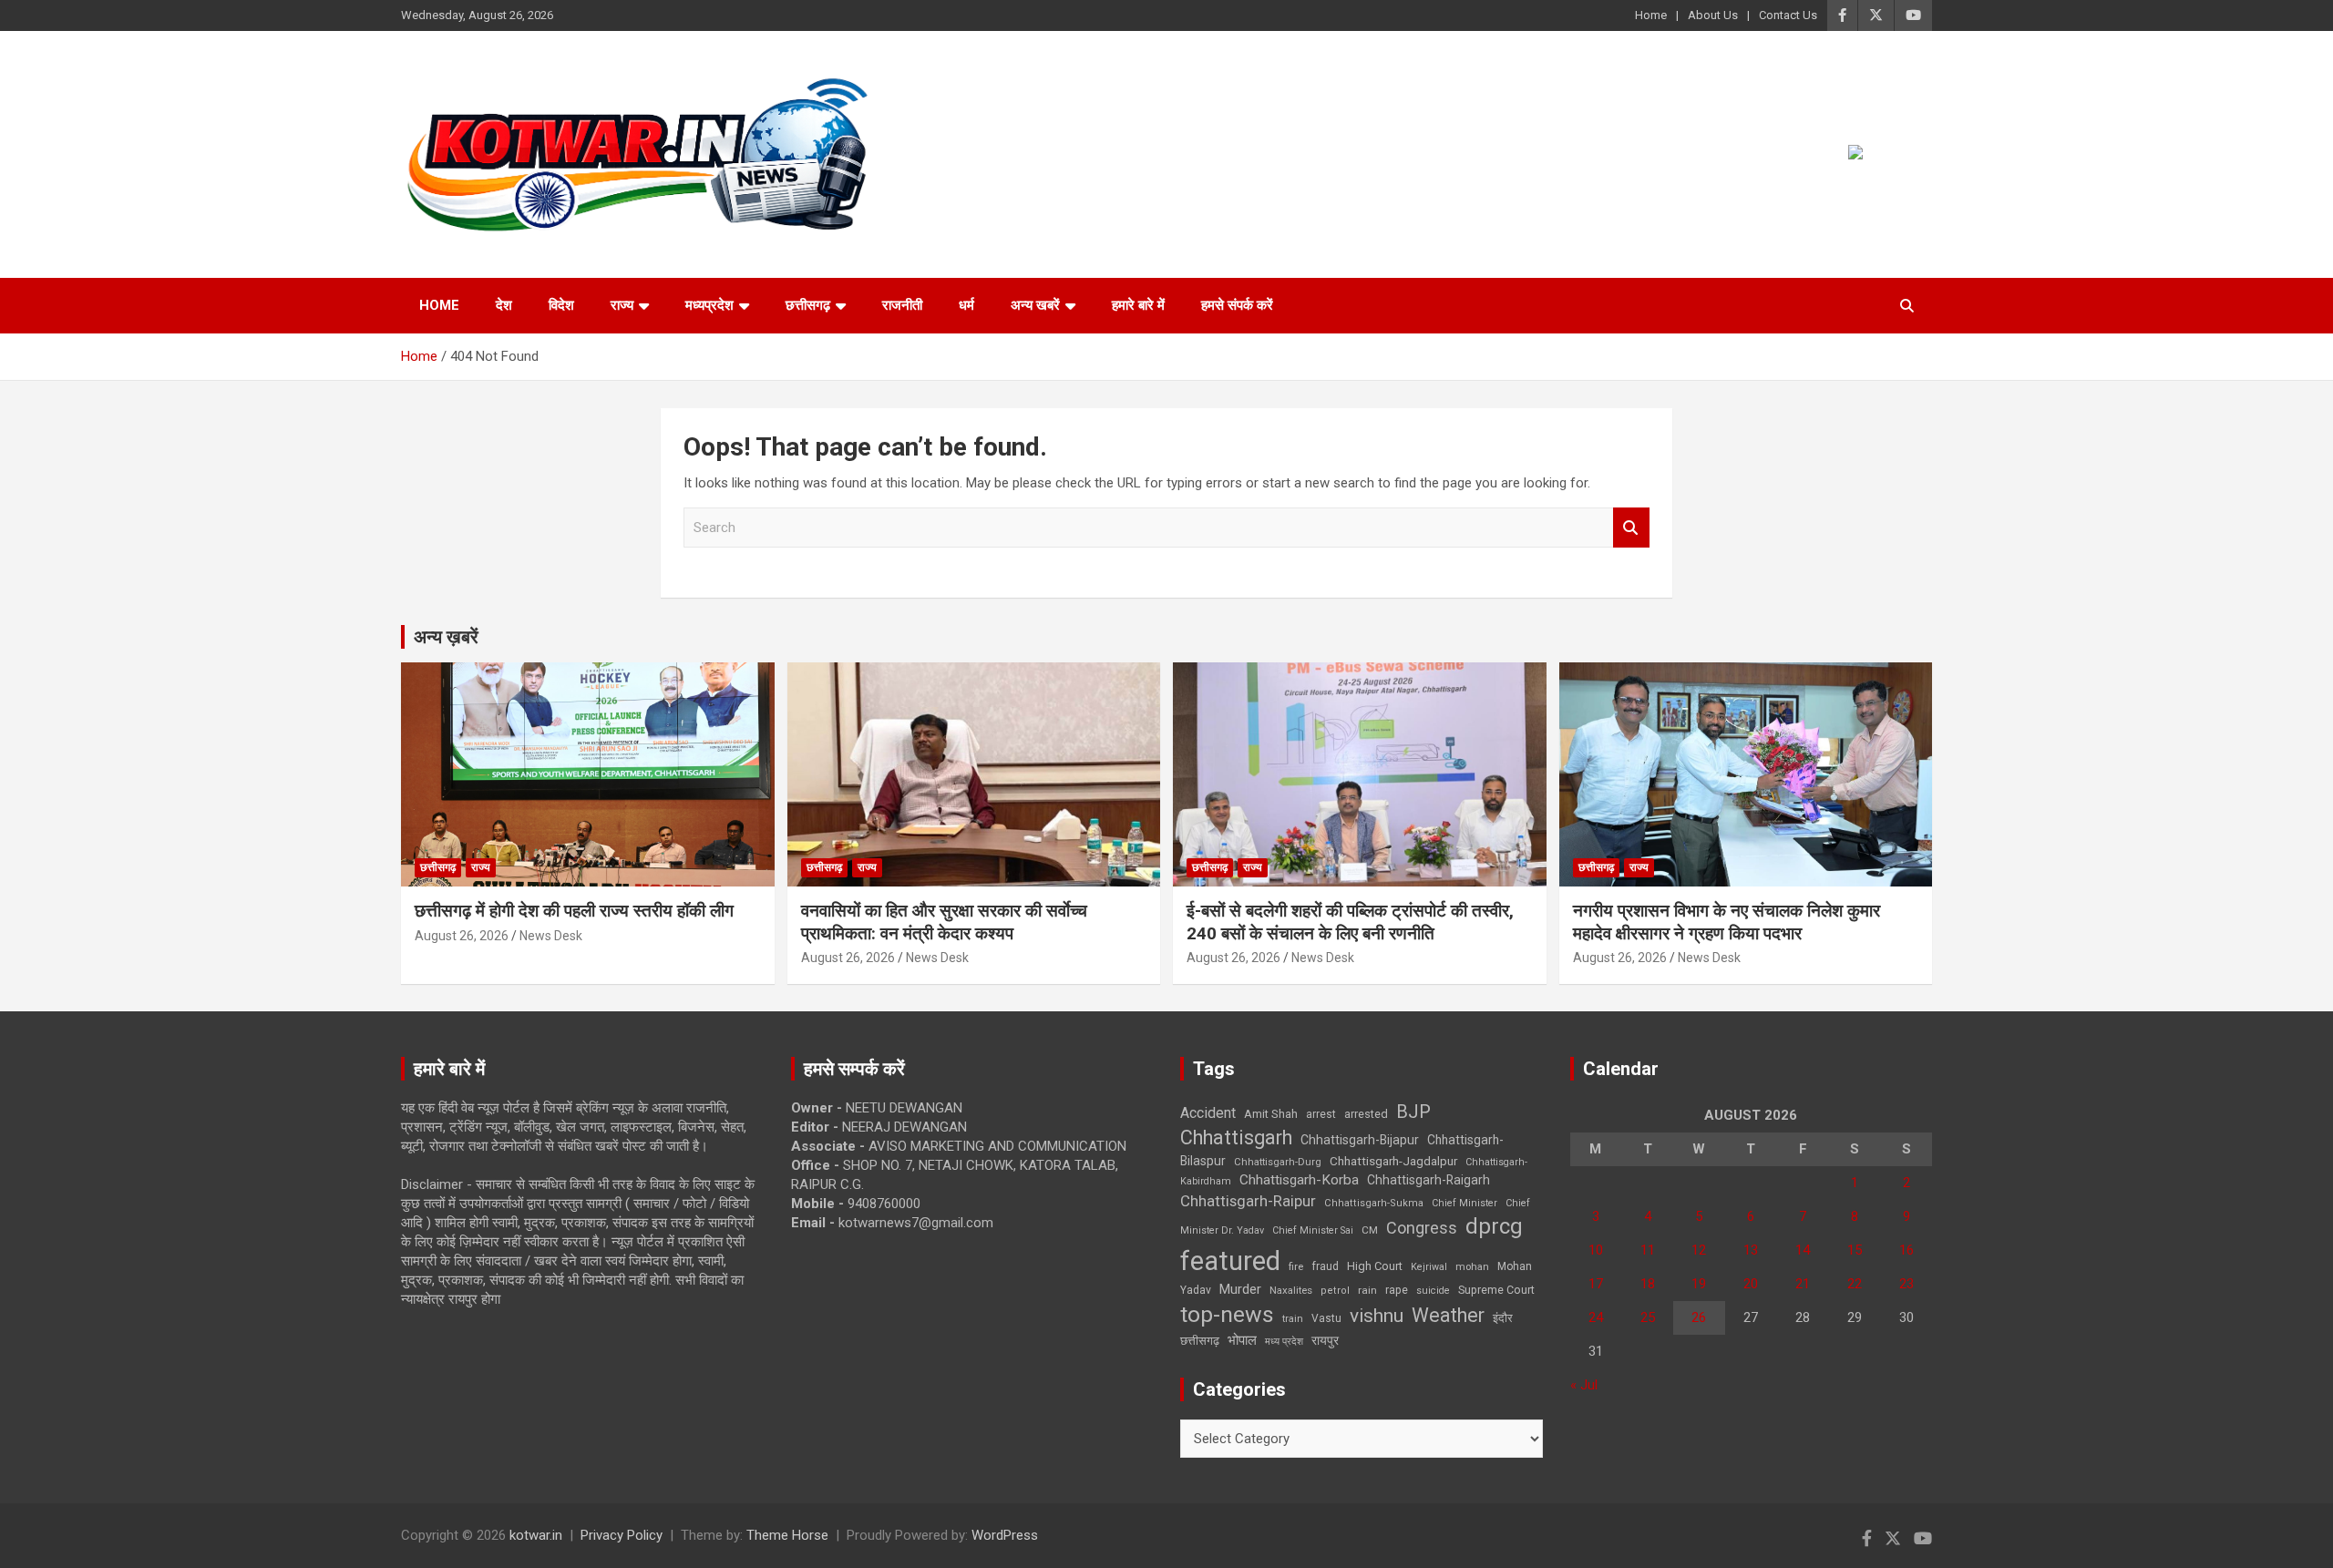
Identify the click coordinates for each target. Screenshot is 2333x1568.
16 (1906, 1250)
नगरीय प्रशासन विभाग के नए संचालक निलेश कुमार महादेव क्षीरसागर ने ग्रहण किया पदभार (1727, 922)
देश (504, 305)
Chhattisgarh (1236, 1138)
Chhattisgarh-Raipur (1248, 1201)
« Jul (1584, 1385)
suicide (1433, 1291)
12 (1699, 1250)
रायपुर (1325, 1340)
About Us (1713, 15)
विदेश (561, 305)
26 (1699, 1317)
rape (1397, 1290)
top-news (1227, 1314)
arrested (1366, 1114)
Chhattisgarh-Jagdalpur (1393, 1161)
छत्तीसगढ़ (1200, 1341)
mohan (1472, 1267)
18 (1648, 1284)
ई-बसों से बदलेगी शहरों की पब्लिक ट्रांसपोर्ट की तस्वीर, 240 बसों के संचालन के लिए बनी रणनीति (1350, 922)
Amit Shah (1271, 1114)
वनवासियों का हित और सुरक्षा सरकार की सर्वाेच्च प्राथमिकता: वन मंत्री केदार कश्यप (944, 922)
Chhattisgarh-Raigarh (1429, 1180)
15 (1855, 1250)
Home (1651, 15)
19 (1699, 1284)
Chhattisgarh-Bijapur (1360, 1140)
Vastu (1326, 1318)
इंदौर (1503, 1318)
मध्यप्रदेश (709, 305)
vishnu (1377, 1316)
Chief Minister (1465, 1203)
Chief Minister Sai (1313, 1230)
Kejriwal (1429, 1267)
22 (1855, 1284)
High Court (1375, 1266)
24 (1596, 1317)
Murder (1240, 1289)
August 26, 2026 (462, 936)
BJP (1413, 1112)
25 (1648, 1317)
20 (1751, 1284)
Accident (1208, 1113)
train (1293, 1319)
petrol (1335, 1291)
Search (1631, 528)
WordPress (1005, 1535)
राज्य (622, 305)
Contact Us (1788, 15)
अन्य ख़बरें (446, 637)
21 (1803, 1284)
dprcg (1494, 1226)
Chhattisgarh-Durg (1278, 1162)
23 (1906, 1284)
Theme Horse (787, 1535)
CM (1370, 1230)
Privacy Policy (622, 1535)
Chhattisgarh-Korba (1299, 1180)
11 (1648, 1250)
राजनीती (902, 305)
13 (1751, 1250)
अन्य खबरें (1035, 305)
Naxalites (1291, 1290)
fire (1296, 1266)
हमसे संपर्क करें (1237, 305)
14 (1803, 1250)
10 (1596, 1250)
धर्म (966, 305)
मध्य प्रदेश (1284, 1342)
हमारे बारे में (1138, 305)
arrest (1321, 1114)
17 (1596, 1284)
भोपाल (1242, 1340)
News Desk (551, 936)
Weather (1448, 1315)
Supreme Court (1496, 1290)
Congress (1422, 1228)
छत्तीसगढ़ (808, 305)
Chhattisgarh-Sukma (1374, 1203)
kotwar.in (536, 1535)
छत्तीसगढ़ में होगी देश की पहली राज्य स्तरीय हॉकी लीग (574, 911)
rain (1367, 1290)
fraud (1325, 1266)
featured (1230, 1261)
